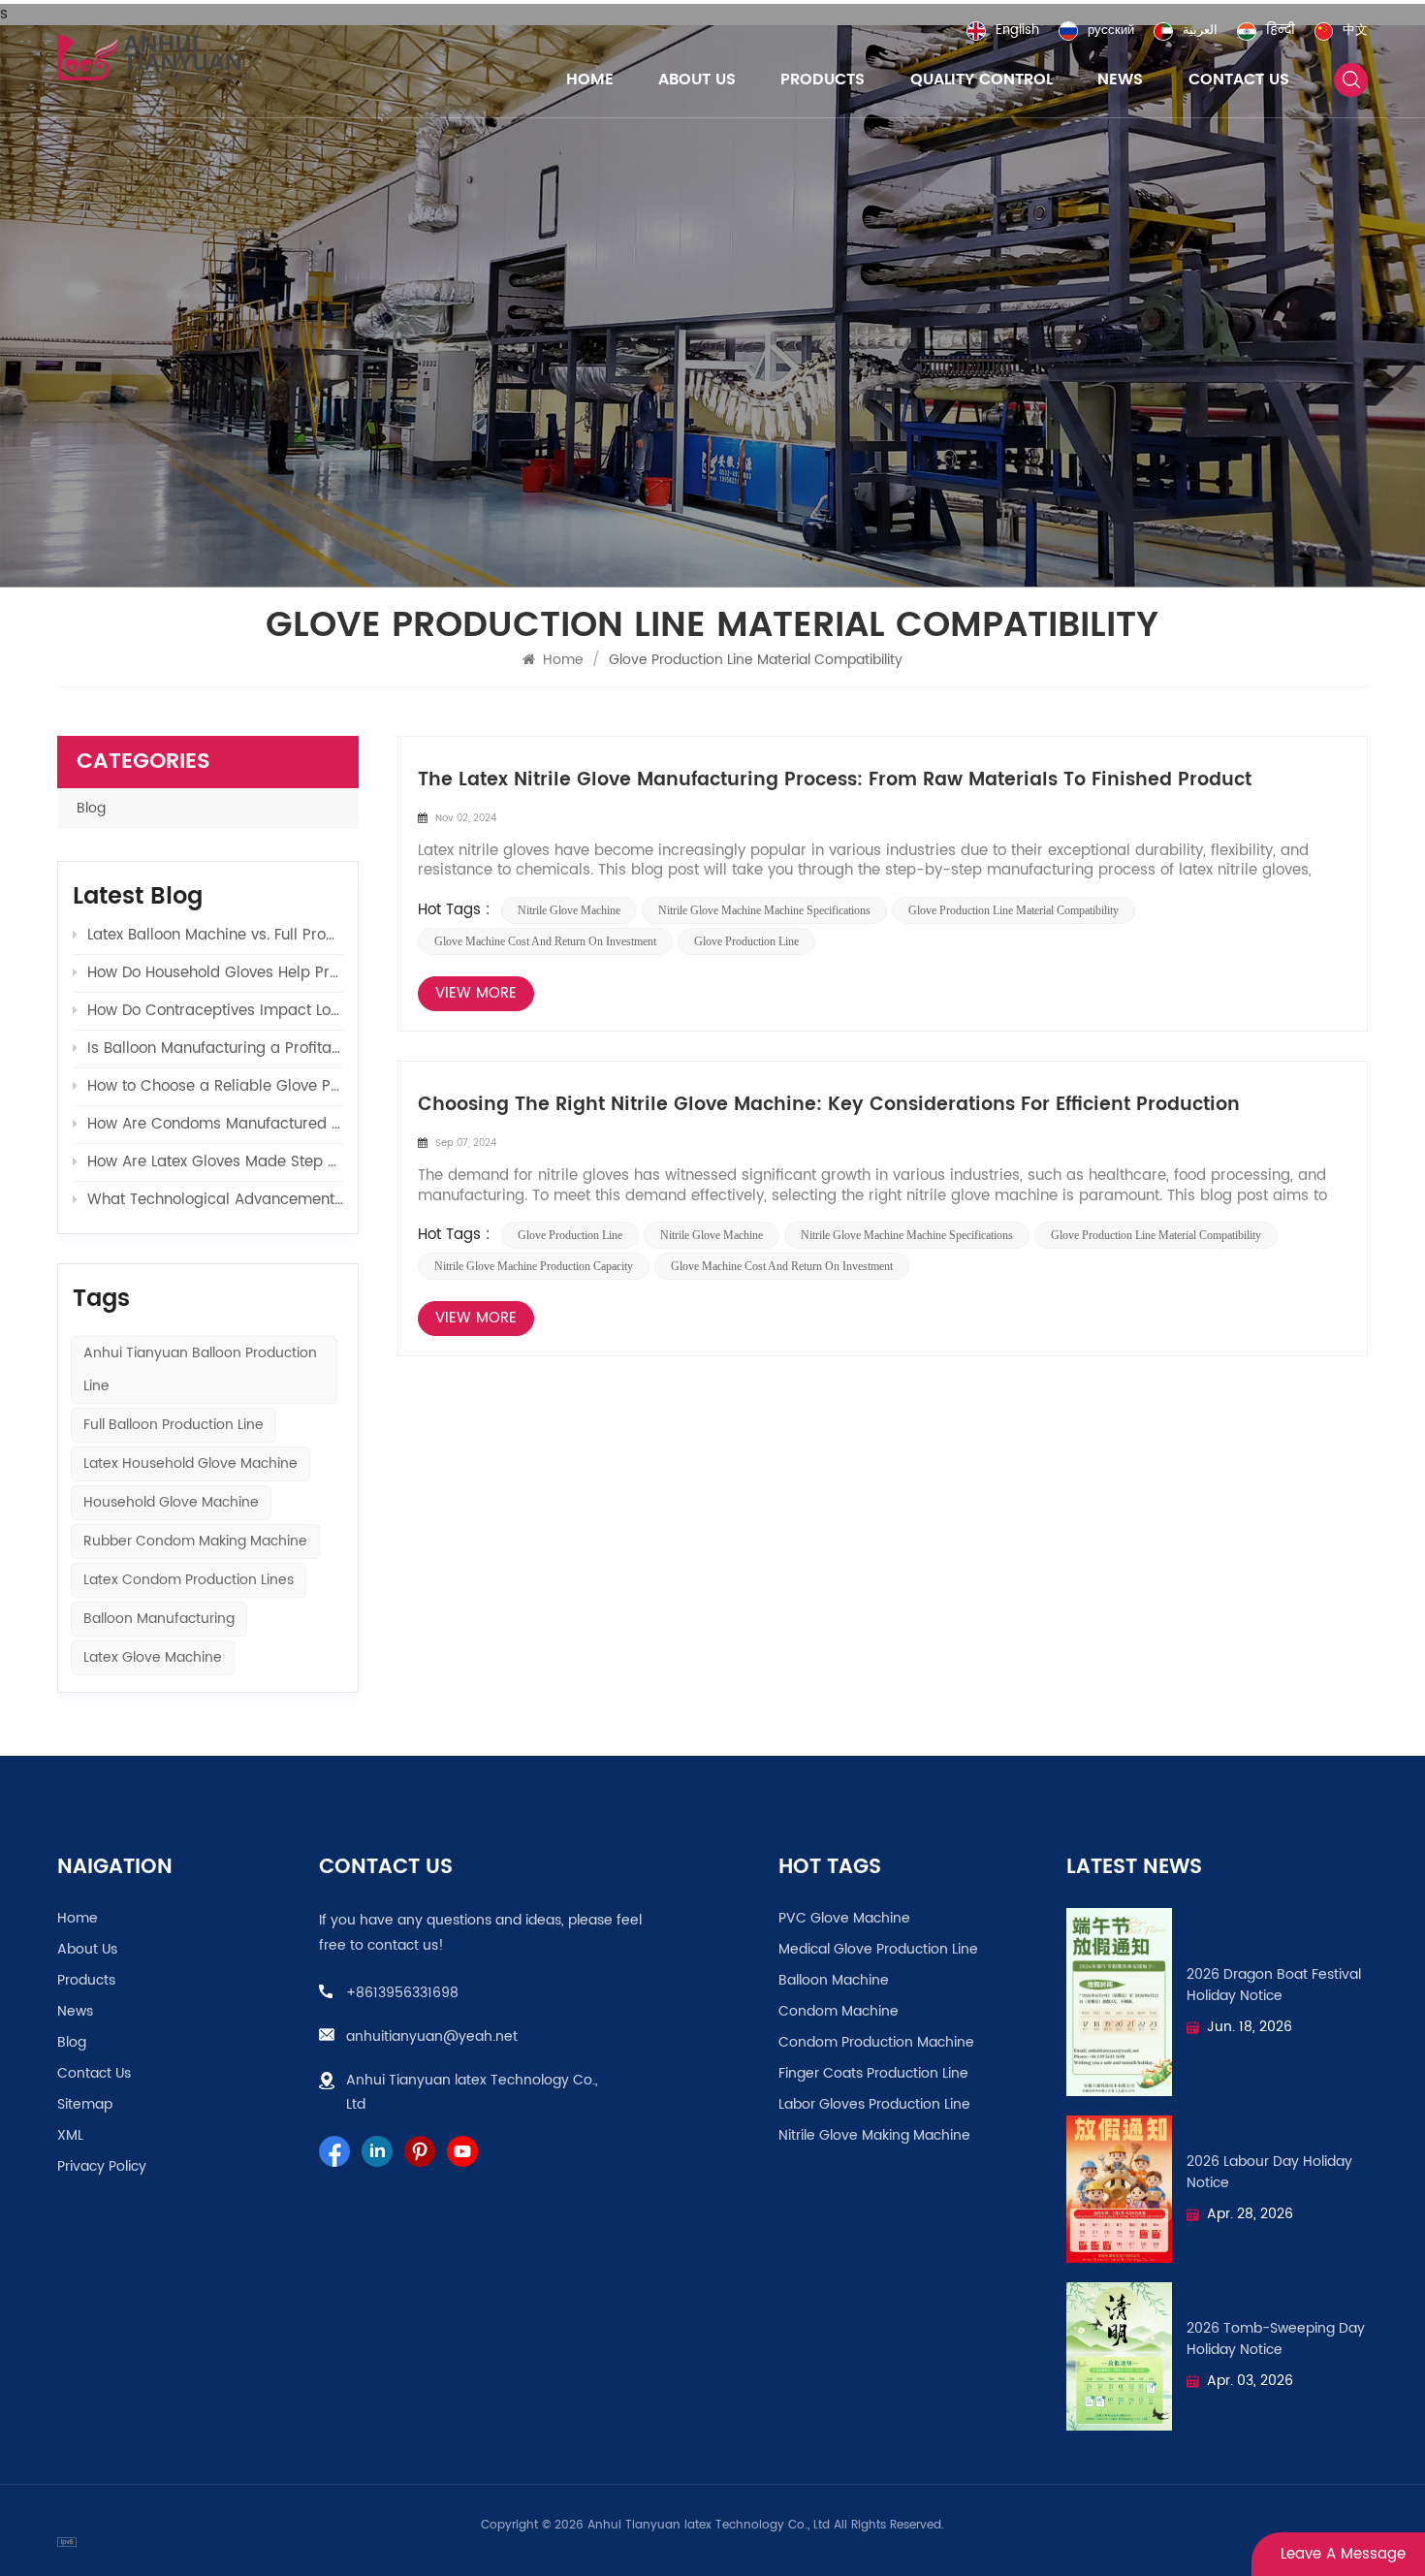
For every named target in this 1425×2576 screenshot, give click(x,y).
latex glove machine (153, 1657)
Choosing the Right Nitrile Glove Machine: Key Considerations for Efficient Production (829, 1105)
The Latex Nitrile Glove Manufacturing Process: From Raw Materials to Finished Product (835, 780)
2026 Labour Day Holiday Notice (1269, 2173)
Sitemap (85, 2105)
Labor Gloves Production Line (874, 2105)
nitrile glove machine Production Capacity (534, 1266)
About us (697, 80)
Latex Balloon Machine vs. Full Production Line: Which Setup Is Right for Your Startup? (215, 935)
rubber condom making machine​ (195, 1541)
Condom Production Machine (876, 2043)
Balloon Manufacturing (159, 1619)
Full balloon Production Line (174, 1425)
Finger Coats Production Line (873, 2074)
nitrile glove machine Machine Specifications (764, 910)
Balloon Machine (834, 1981)
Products (823, 80)
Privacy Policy (102, 2167)
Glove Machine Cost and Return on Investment (545, 941)
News (1120, 80)
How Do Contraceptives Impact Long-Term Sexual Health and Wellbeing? (215, 1011)
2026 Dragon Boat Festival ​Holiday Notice (1276, 1986)
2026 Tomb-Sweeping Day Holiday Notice (1276, 2339)
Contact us (1239, 80)
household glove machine (171, 1502)
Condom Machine (839, 2012)
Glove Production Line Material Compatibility (1013, 910)
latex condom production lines (189, 1580)
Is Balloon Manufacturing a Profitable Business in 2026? (215, 1049)
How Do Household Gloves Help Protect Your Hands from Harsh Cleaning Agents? (215, 973)
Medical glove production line (878, 1950)
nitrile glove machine (569, 910)
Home (590, 80)
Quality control (982, 80)
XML (70, 2136)
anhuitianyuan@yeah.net (432, 2036)
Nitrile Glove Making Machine (874, 2136)
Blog (91, 808)
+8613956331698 (402, 1993)
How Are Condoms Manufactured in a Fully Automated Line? (215, 1124)
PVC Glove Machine (844, 1919)
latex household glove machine (190, 1463)
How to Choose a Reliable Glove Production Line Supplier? (215, 1086)
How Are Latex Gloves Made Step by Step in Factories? (215, 1162)
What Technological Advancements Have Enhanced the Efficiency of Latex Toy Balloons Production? (215, 1200)
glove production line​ (746, 941)
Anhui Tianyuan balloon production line (200, 1369)
